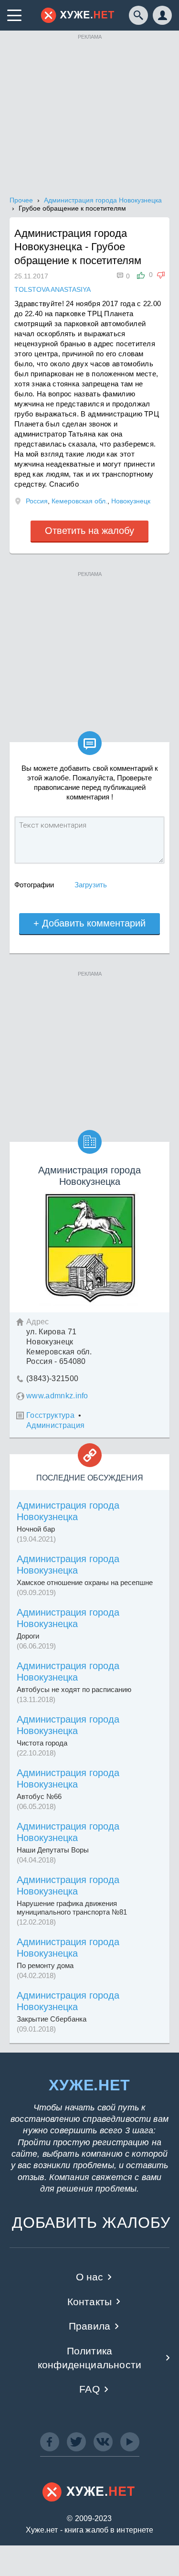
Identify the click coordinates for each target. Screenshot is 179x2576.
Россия (37, 501)
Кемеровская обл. (79, 501)
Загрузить (91, 885)
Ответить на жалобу (89, 531)
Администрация (55, 1425)
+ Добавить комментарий (89, 923)
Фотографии (34, 885)
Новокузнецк (131, 501)
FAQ (89, 2389)
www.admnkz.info (57, 1396)
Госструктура (50, 1415)
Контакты (89, 2302)
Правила (89, 2326)
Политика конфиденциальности (89, 2358)
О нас (90, 2277)
